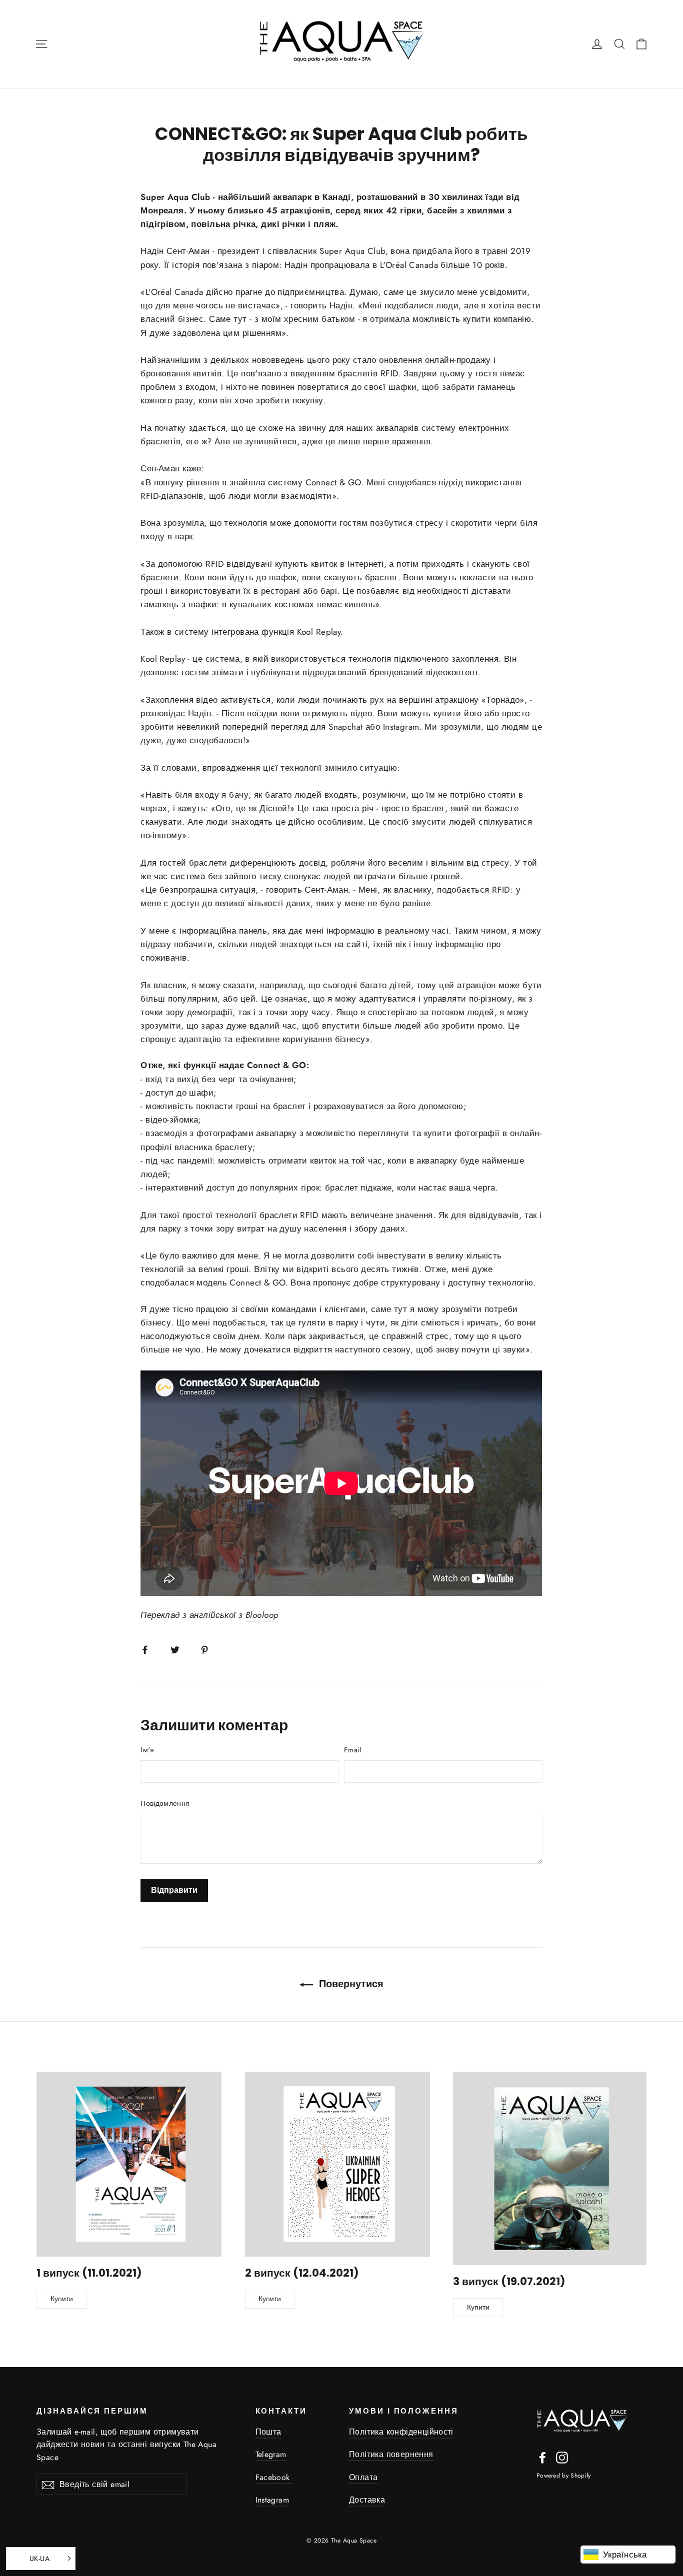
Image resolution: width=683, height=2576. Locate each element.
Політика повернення (391, 2454)
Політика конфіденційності (401, 2432)
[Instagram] (562, 2457)
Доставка (367, 2500)
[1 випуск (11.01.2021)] (129, 2164)
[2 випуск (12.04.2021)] (337, 2164)
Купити (62, 2299)
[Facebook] (542, 2457)
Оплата (363, 2477)
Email (353, 1750)
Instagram (272, 2500)
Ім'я (147, 1750)
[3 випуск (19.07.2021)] (550, 2168)
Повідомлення (165, 1803)
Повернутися (350, 1984)
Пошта (268, 2432)
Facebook (274, 2477)
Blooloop (262, 1615)
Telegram (271, 2454)
